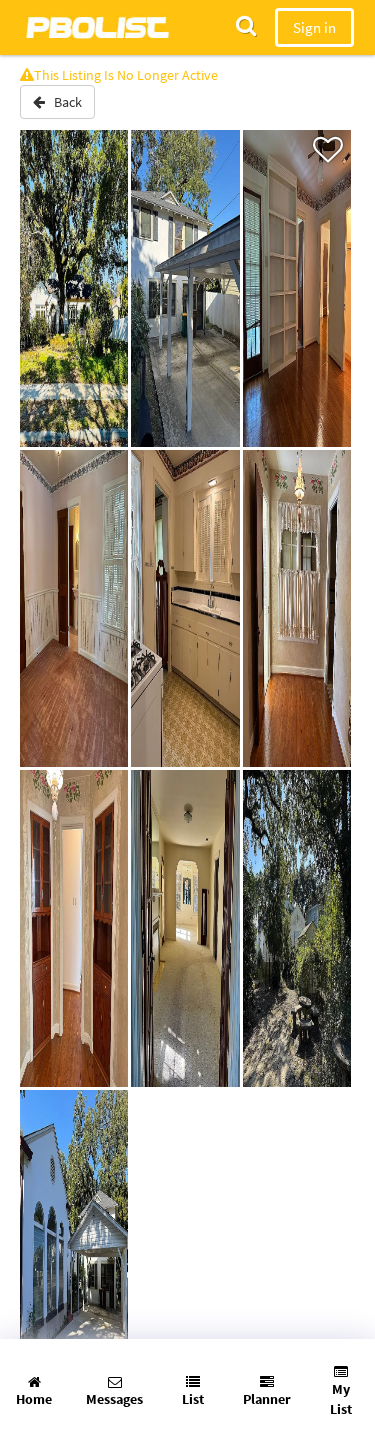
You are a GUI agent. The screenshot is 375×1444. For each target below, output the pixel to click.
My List (341, 1399)
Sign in (314, 27)
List (193, 1399)
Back (63, 102)
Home (34, 1399)
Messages (114, 1399)
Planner (267, 1399)
